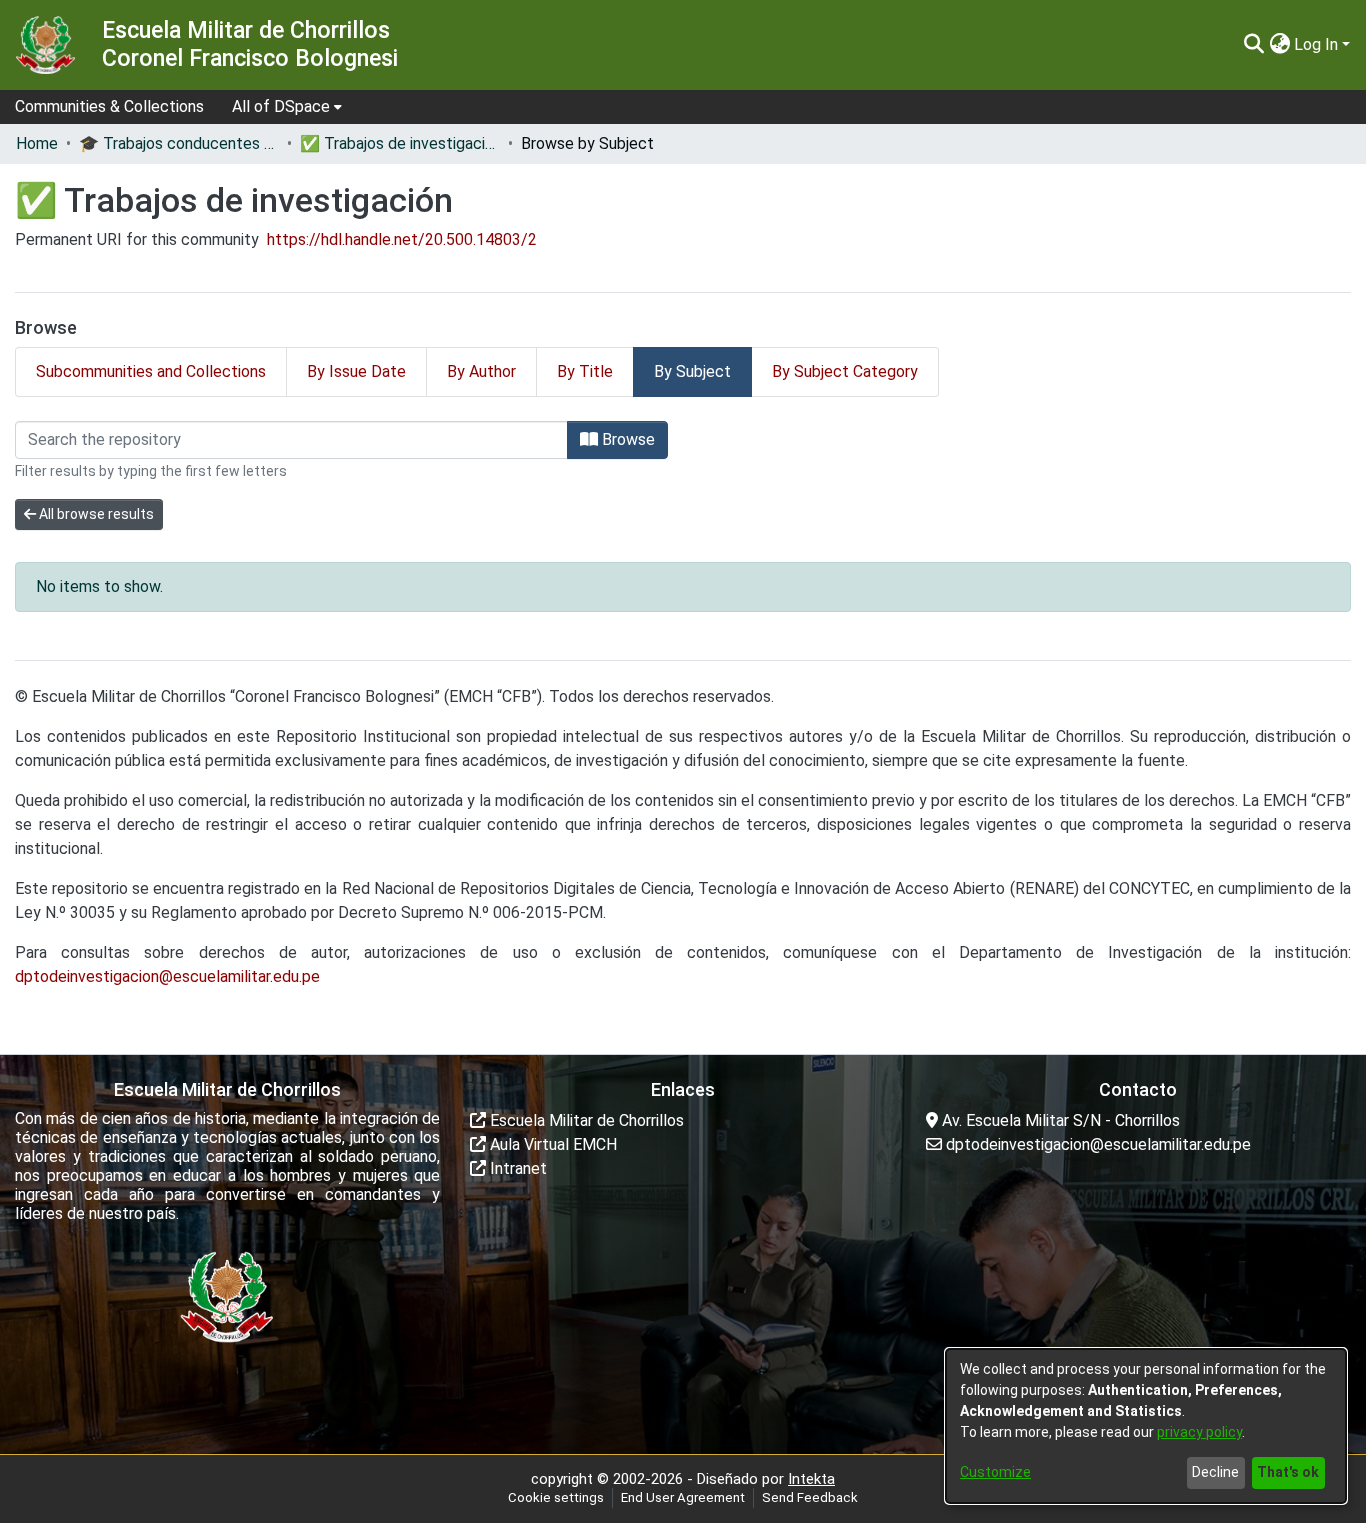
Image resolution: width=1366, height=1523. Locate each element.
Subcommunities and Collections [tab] (151, 371)
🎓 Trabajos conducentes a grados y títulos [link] (179, 143)
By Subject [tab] (692, 371)
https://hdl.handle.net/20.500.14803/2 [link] (402, 239)
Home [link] (37, 143)
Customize (995, 1472)
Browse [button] (626, 439)
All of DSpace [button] (281, 106)
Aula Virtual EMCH (551, 1144)
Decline (1215, 1472)
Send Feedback (810, 1497)
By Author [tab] (481, 371)
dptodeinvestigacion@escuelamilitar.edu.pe (167, 976)
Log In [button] (1318, 44)
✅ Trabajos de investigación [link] (400, 143)
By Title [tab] (585, 371)
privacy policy (1199, 1432)
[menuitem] (287, 107)
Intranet (516, 1168)
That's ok (1288, 1472)
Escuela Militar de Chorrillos (585, 1120)
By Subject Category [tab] (845, 371)
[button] (1253, 45)
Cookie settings (556, 1497)
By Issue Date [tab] (356, 371)
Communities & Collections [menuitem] (109, 106)
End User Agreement (683, 1497)
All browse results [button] (95, 514)
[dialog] (1146, 1426)
